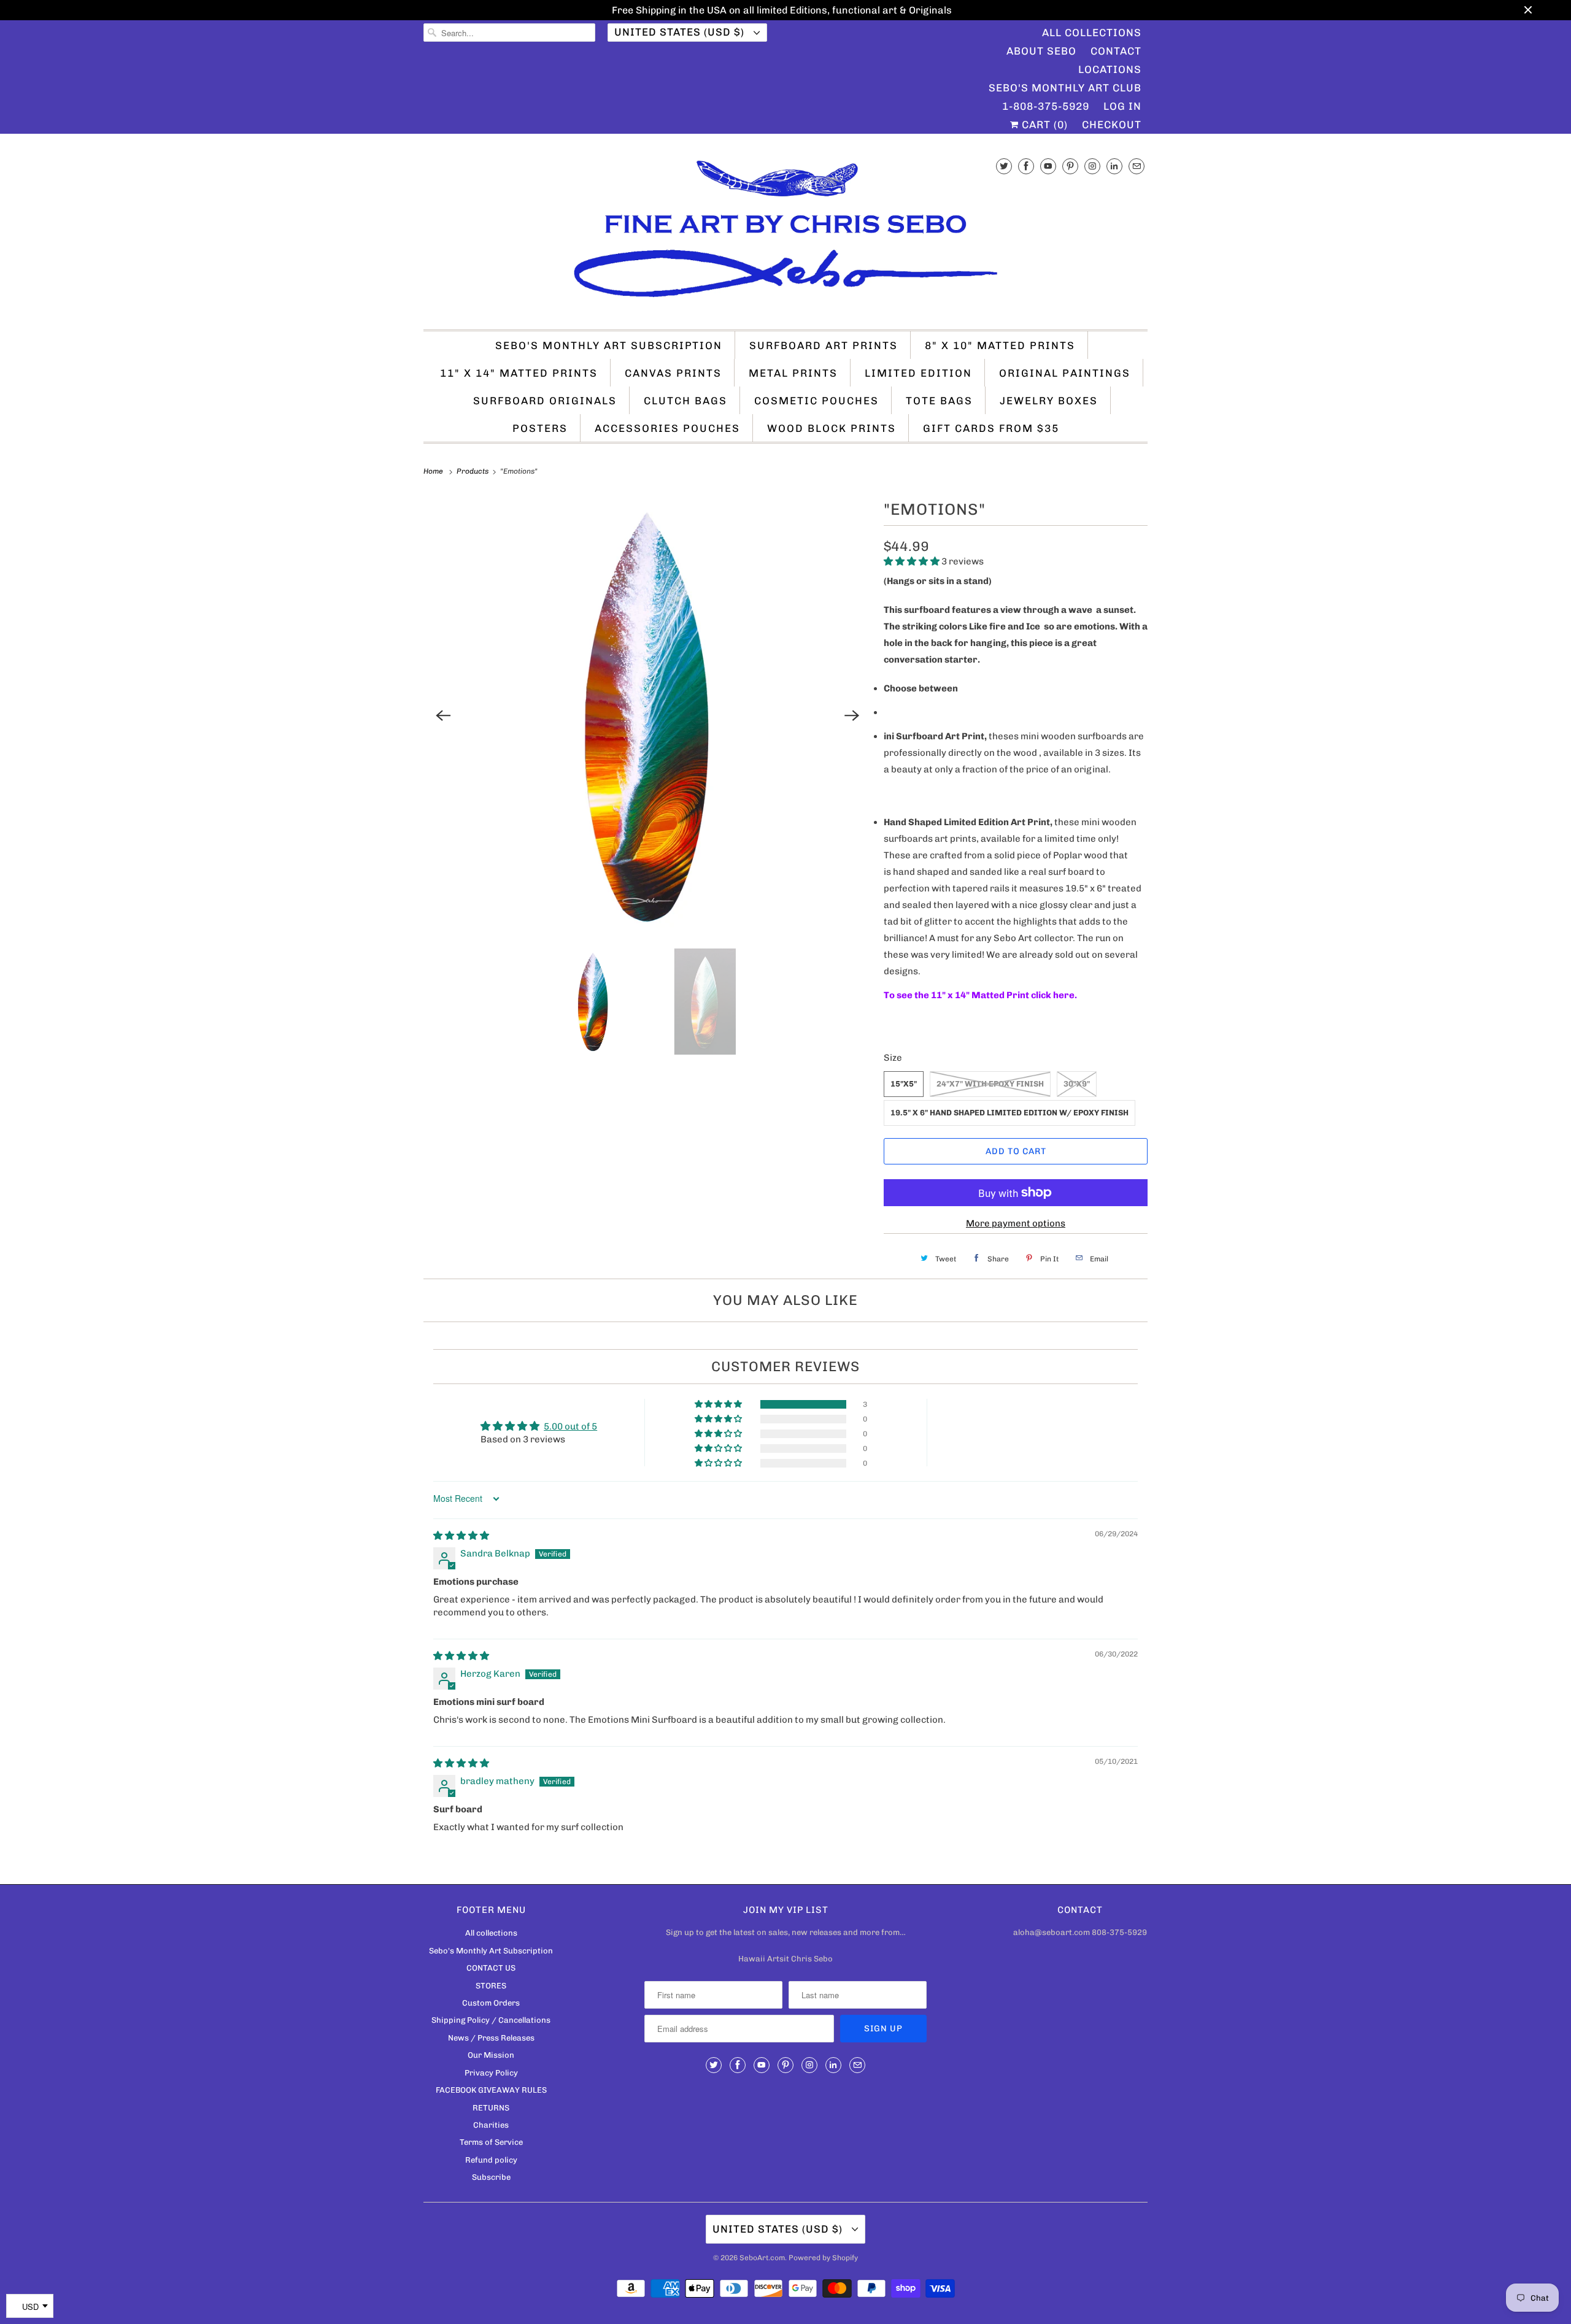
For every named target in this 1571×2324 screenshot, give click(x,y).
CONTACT (1116, 51)
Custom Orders (491, 2003)
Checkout (1112, 125)
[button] (913, 561)
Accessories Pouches (667, 428)
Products (473, 471)
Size (893, 1058)
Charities (491, 2125)
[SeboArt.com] (785, 235)
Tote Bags (939, 401)
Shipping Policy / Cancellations (491, 2020)
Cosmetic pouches (816, 401)
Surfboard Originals (545, 401)
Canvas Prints (673, 373)
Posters (540, 428)
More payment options (1016, 1223)
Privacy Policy (491, 2073)
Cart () (1043, 125)
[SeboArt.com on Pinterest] (1070, 166)
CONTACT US (491, 1968)
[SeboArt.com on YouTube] (1048, 166)
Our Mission (491, 2055)
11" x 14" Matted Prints (519, 373)
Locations (1110, 69)
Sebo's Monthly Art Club (1065, 88)
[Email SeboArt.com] (1137, 166)
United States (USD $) (681, 32)
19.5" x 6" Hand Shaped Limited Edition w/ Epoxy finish (1009, 1113)
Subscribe (491, 2177)
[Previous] (443, 715)
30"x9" (1077, 1084)
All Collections (1092, 33)
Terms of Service (491, 2142)
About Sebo (1041, 51)
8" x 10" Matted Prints (1000, 345)
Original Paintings (1065, 373)
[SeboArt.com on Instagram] (1092, 166)
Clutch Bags (685, 401)
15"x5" (904, 1084)
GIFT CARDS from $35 (991, 428)
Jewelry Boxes (1049, 401)
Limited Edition (918, 373)
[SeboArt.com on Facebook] (1026, 166)
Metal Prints (793, 373)
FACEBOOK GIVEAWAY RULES (491, 2090)
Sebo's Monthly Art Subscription (609, 345)
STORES (491, 1986)
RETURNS (491, 2108)
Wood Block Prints (832, 428)
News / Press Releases (491, 2038)
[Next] (852, 715)
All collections (491, 1933)
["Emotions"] (647, 715)
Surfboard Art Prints (824, 345)
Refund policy (491, 2160)
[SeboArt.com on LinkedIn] (1114, 166)
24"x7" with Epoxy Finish (990, 1084)
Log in (1122, 106)
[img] (461, 1536)
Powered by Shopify (823, 2258)
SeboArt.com (762, 2258)
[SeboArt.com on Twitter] (1004, 166)
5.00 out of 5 (570, 1426)
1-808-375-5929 (1046, 106)
